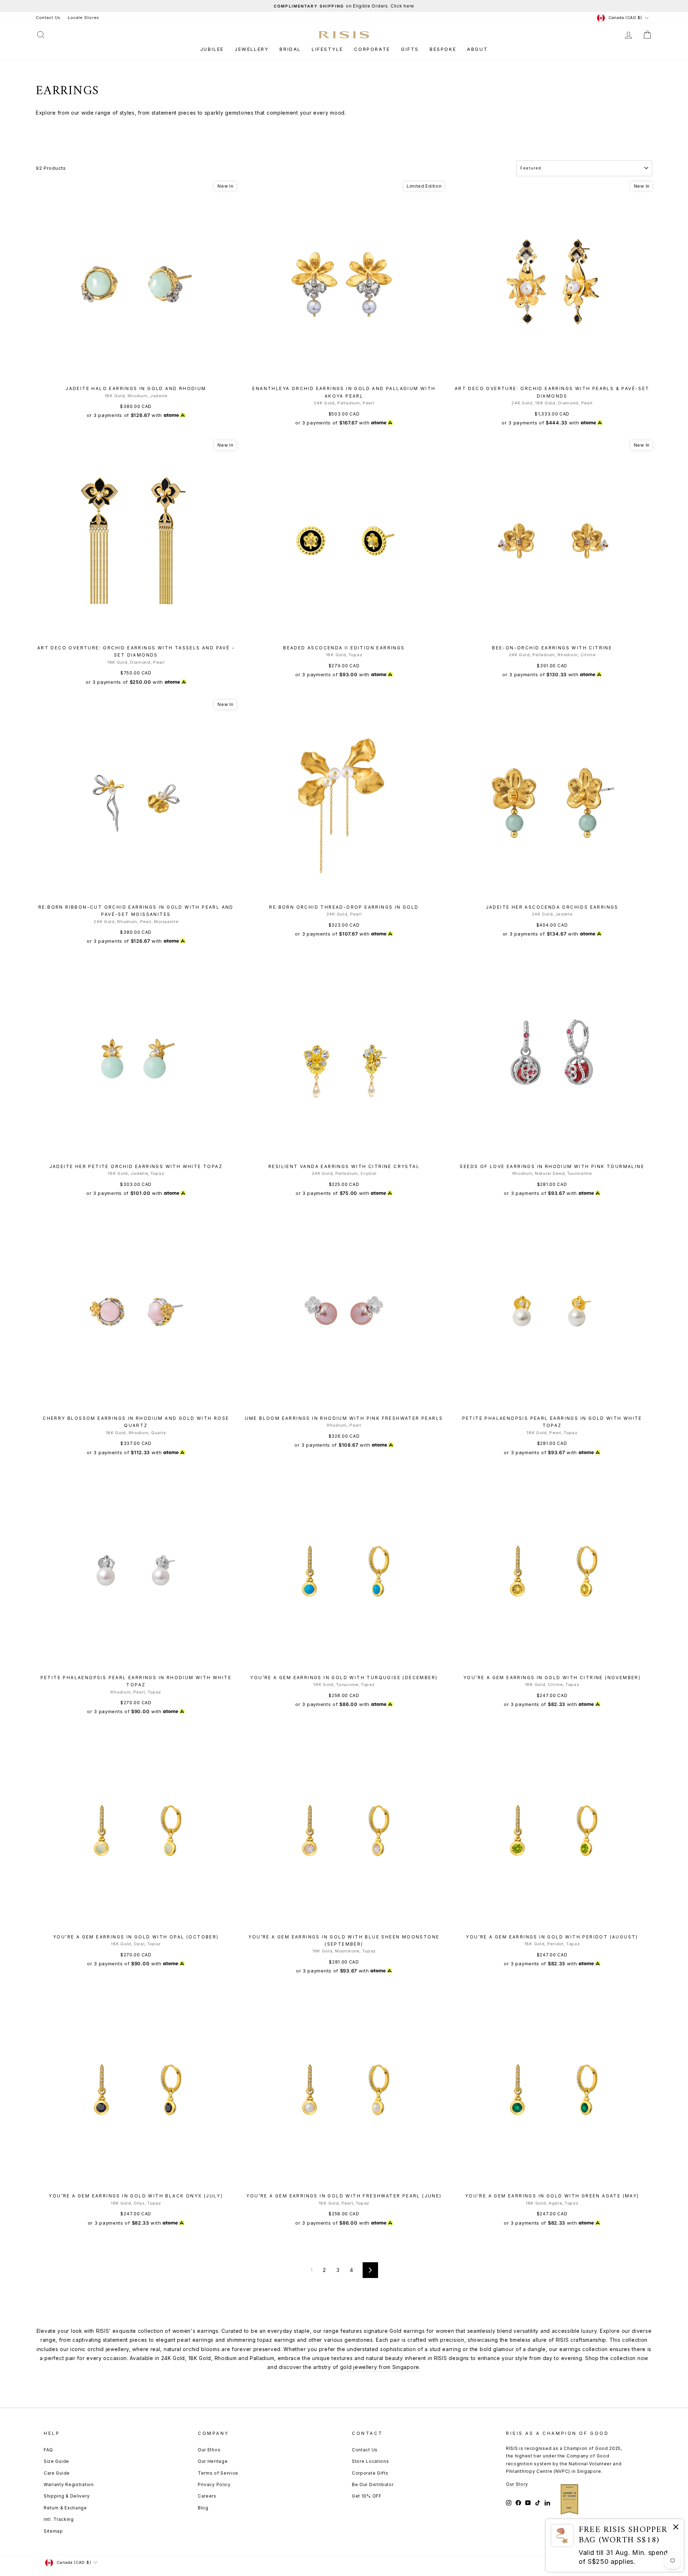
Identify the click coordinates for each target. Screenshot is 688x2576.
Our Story (517, 2484)
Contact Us (48, 18)
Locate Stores (83, 18)
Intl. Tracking (59, 2519)
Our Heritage (213, 2461)
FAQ (48, 2450)
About (477, 49)
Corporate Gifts (370, 2473)
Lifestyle (327, 49)
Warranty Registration (69, 2484)
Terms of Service (218, 2473)
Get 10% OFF (367, 2496)
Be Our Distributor (373, 2484)
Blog (203, 2508)
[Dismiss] (676, 2528)
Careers (207, 2496)
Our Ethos (209, 2450)
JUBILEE (212, 49)
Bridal (290, 49)
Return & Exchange (65, 2508)
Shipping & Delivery (67, 2496)
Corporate (372, 49)
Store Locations (371, 2461)
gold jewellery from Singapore (380, 2367)
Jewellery (252, 49)
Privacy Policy (214, 2484)
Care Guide (57, 2473)
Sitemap (53, 2531)
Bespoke (443, 49)
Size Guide (56, 2461)
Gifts (410, 49)
